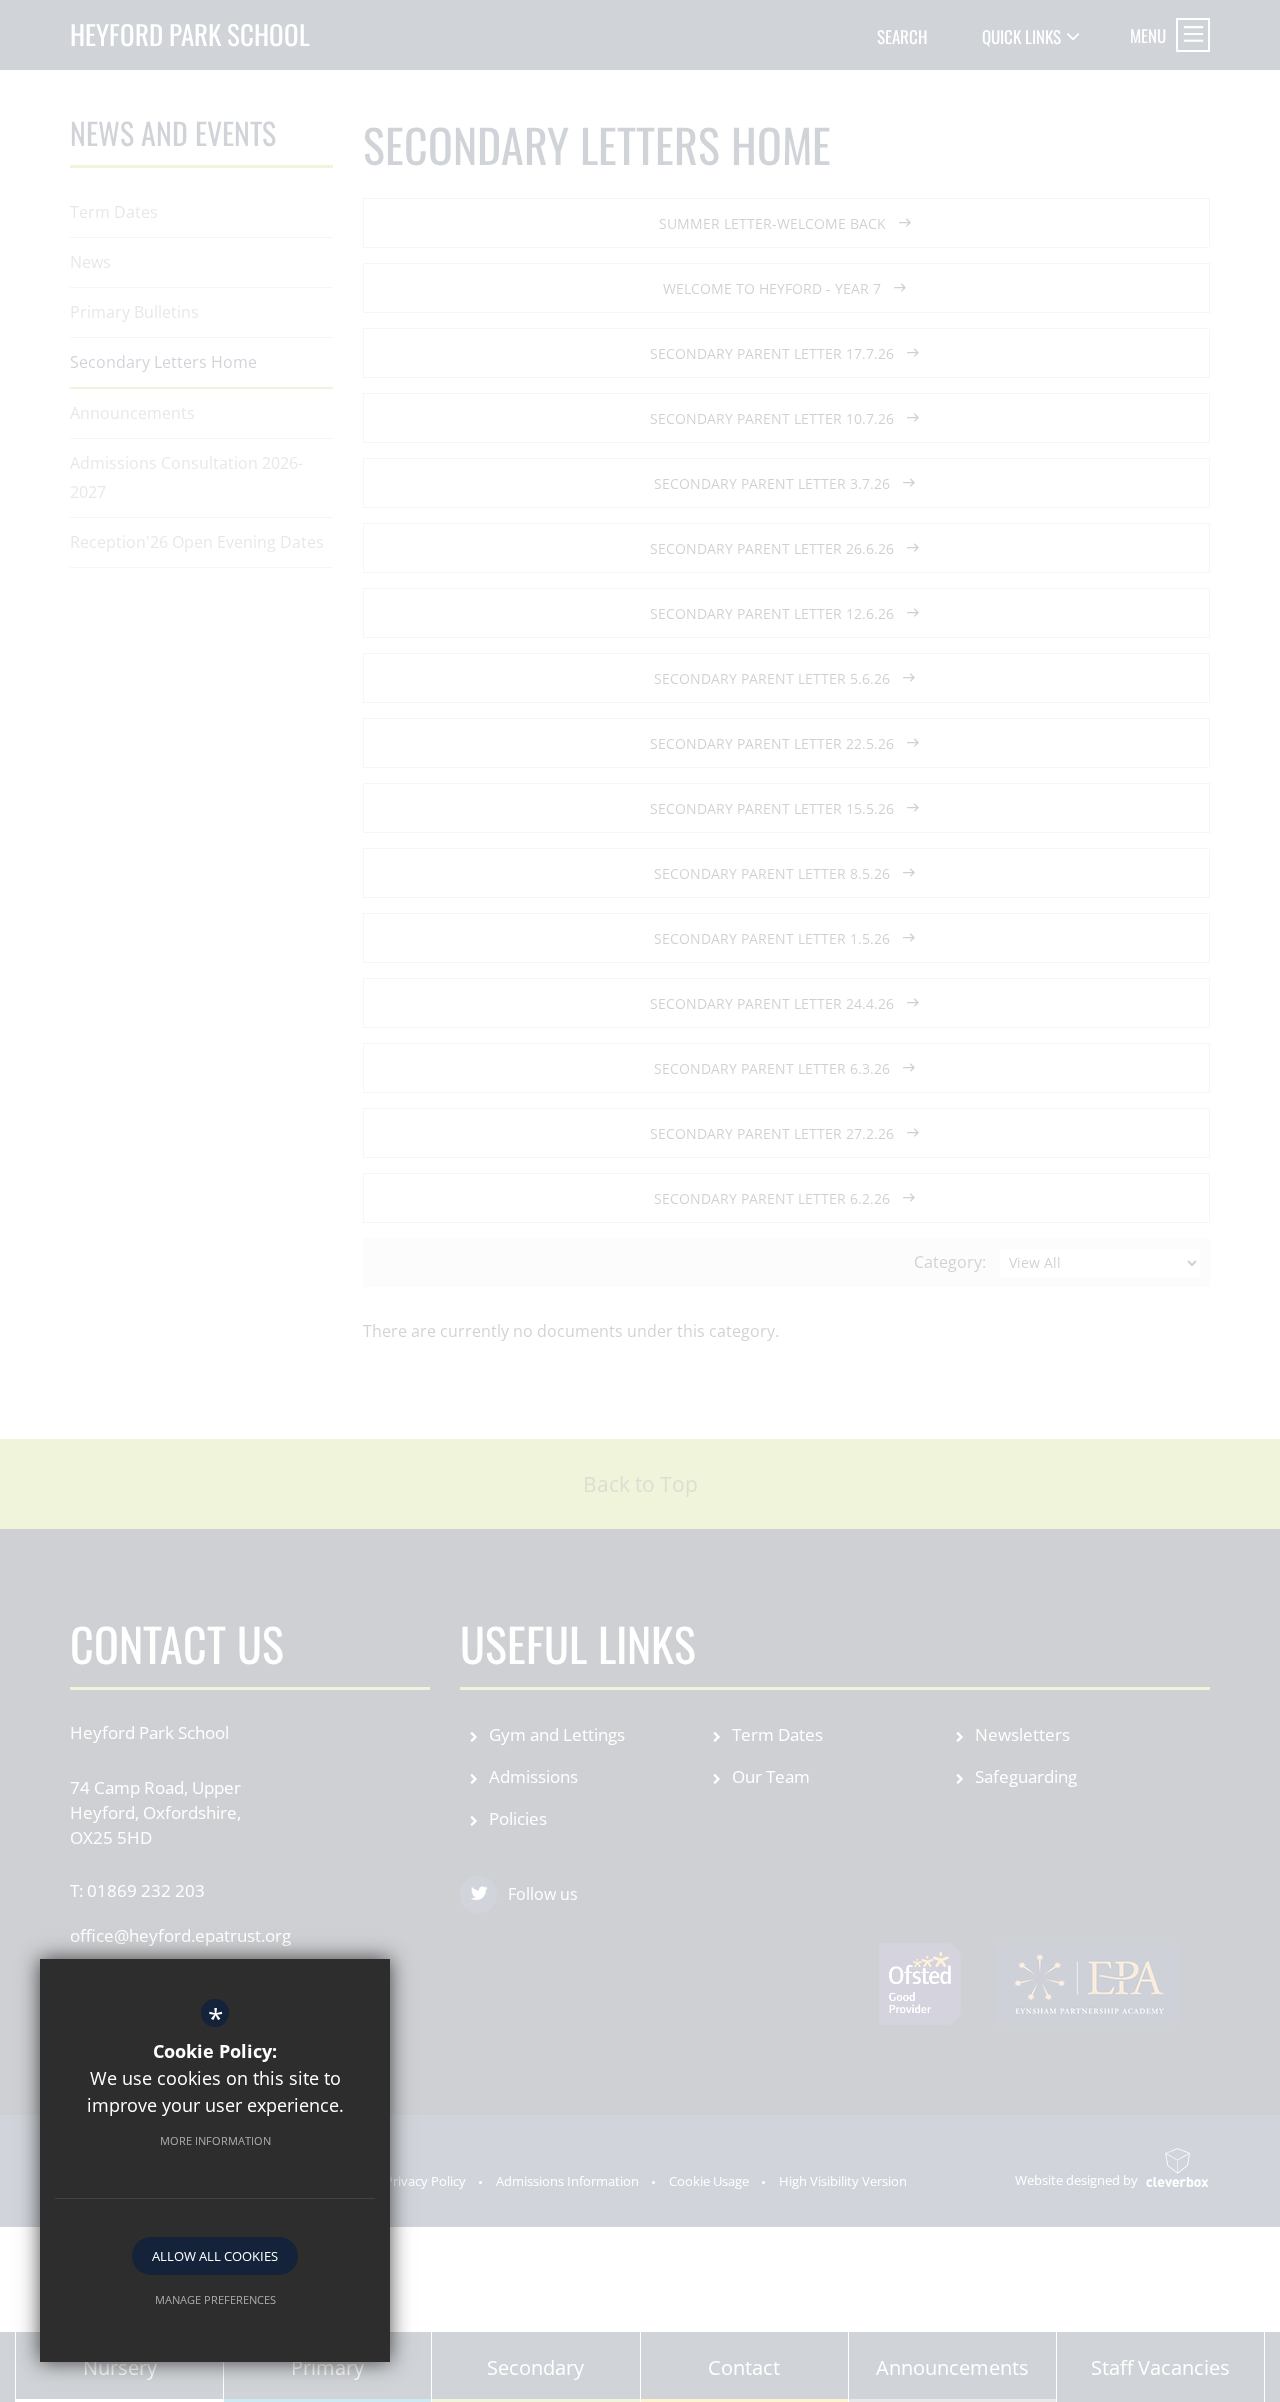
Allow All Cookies (215, 2256)
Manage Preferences (215, 2299)
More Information (215, 2140)
